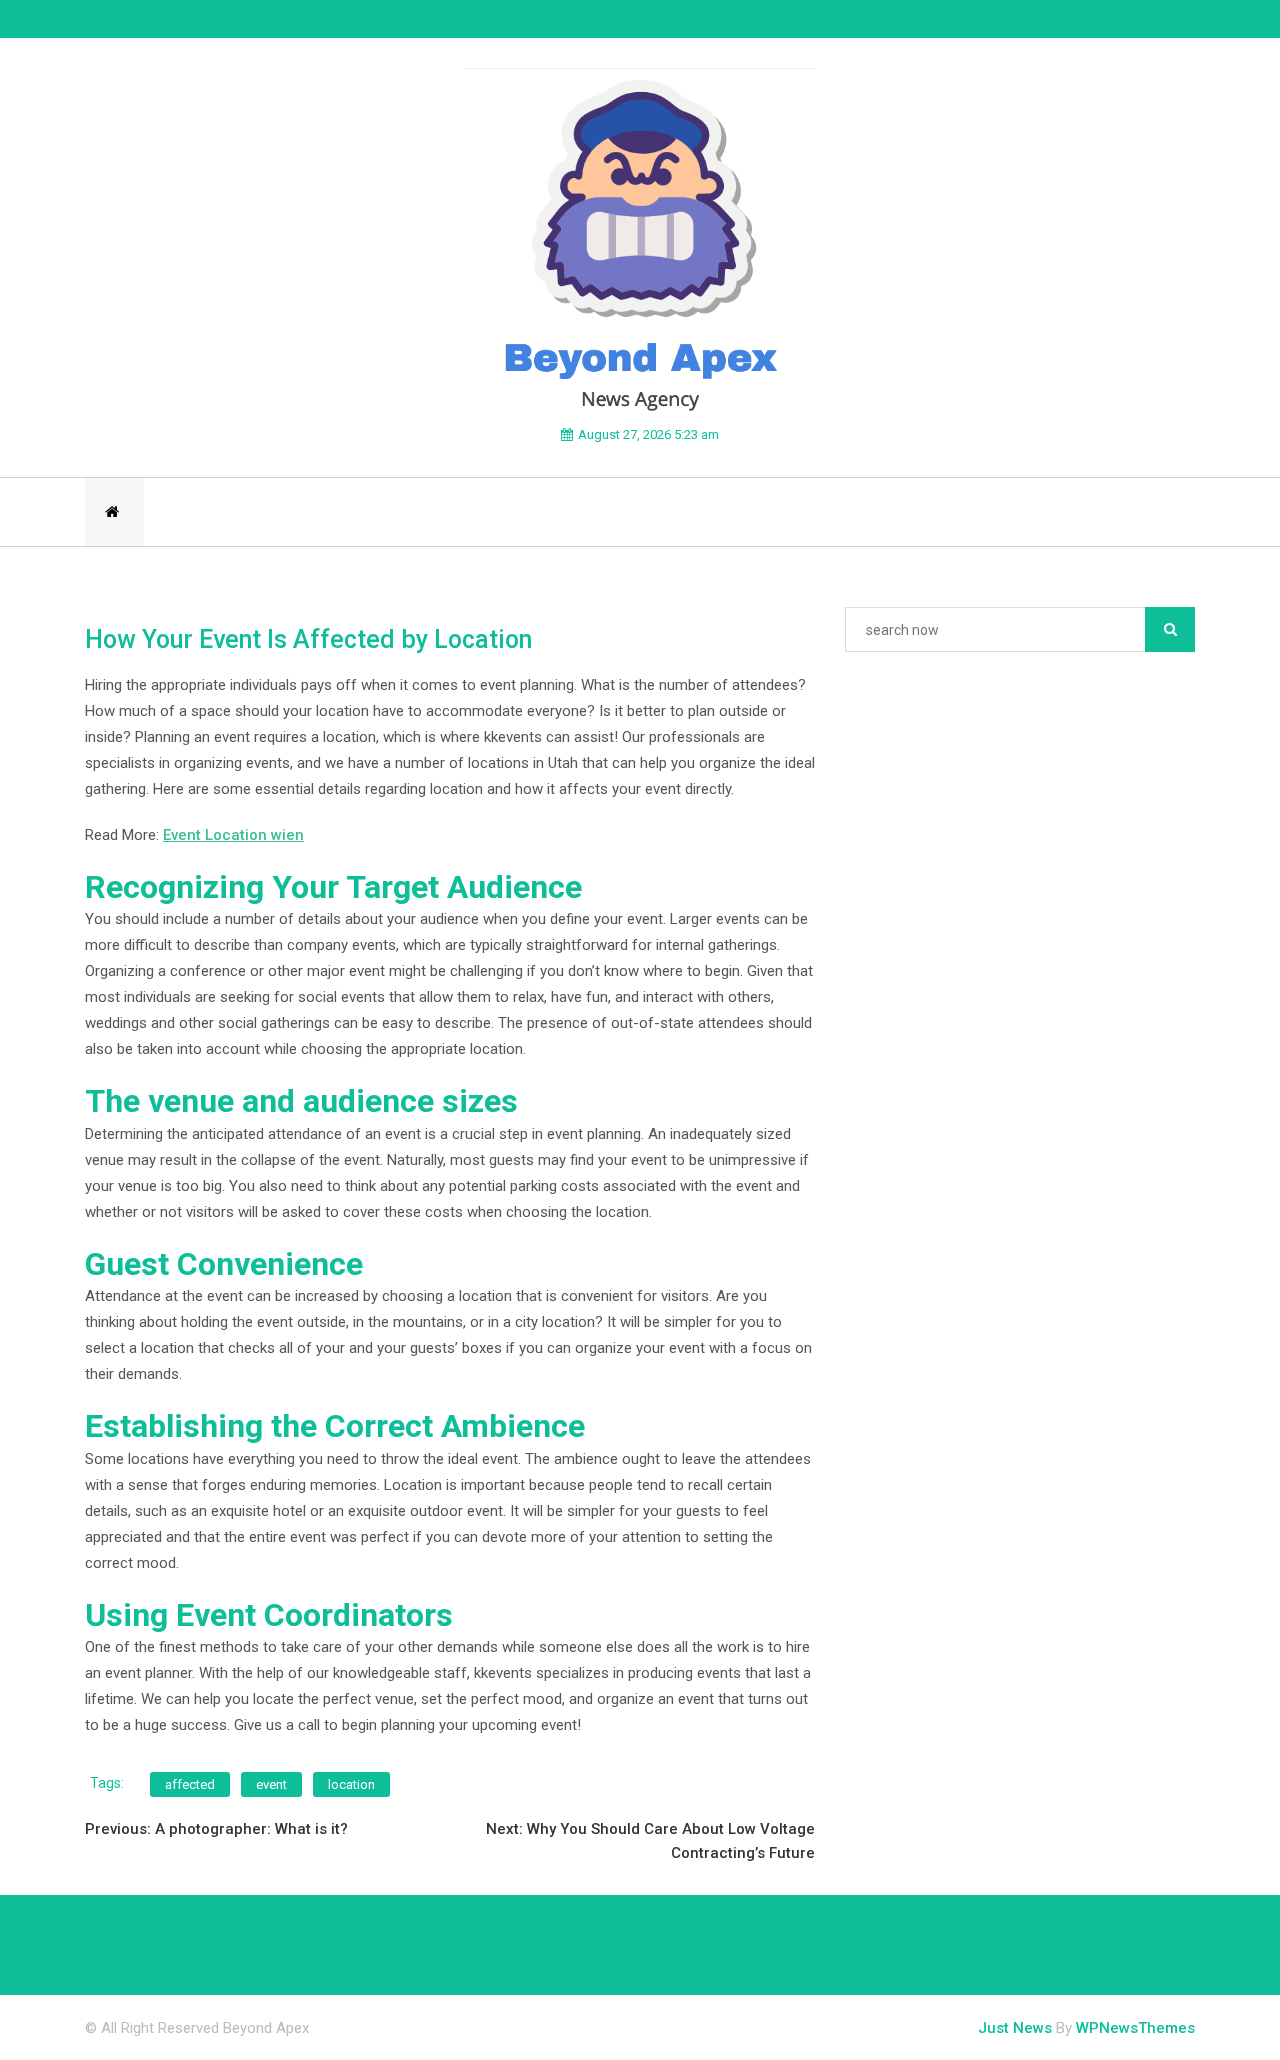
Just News (1015, 2028)
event (271, 1784)
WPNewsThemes (1135, 2028)
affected (190, 1784)
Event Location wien (233, 835)
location (351, 1784)
